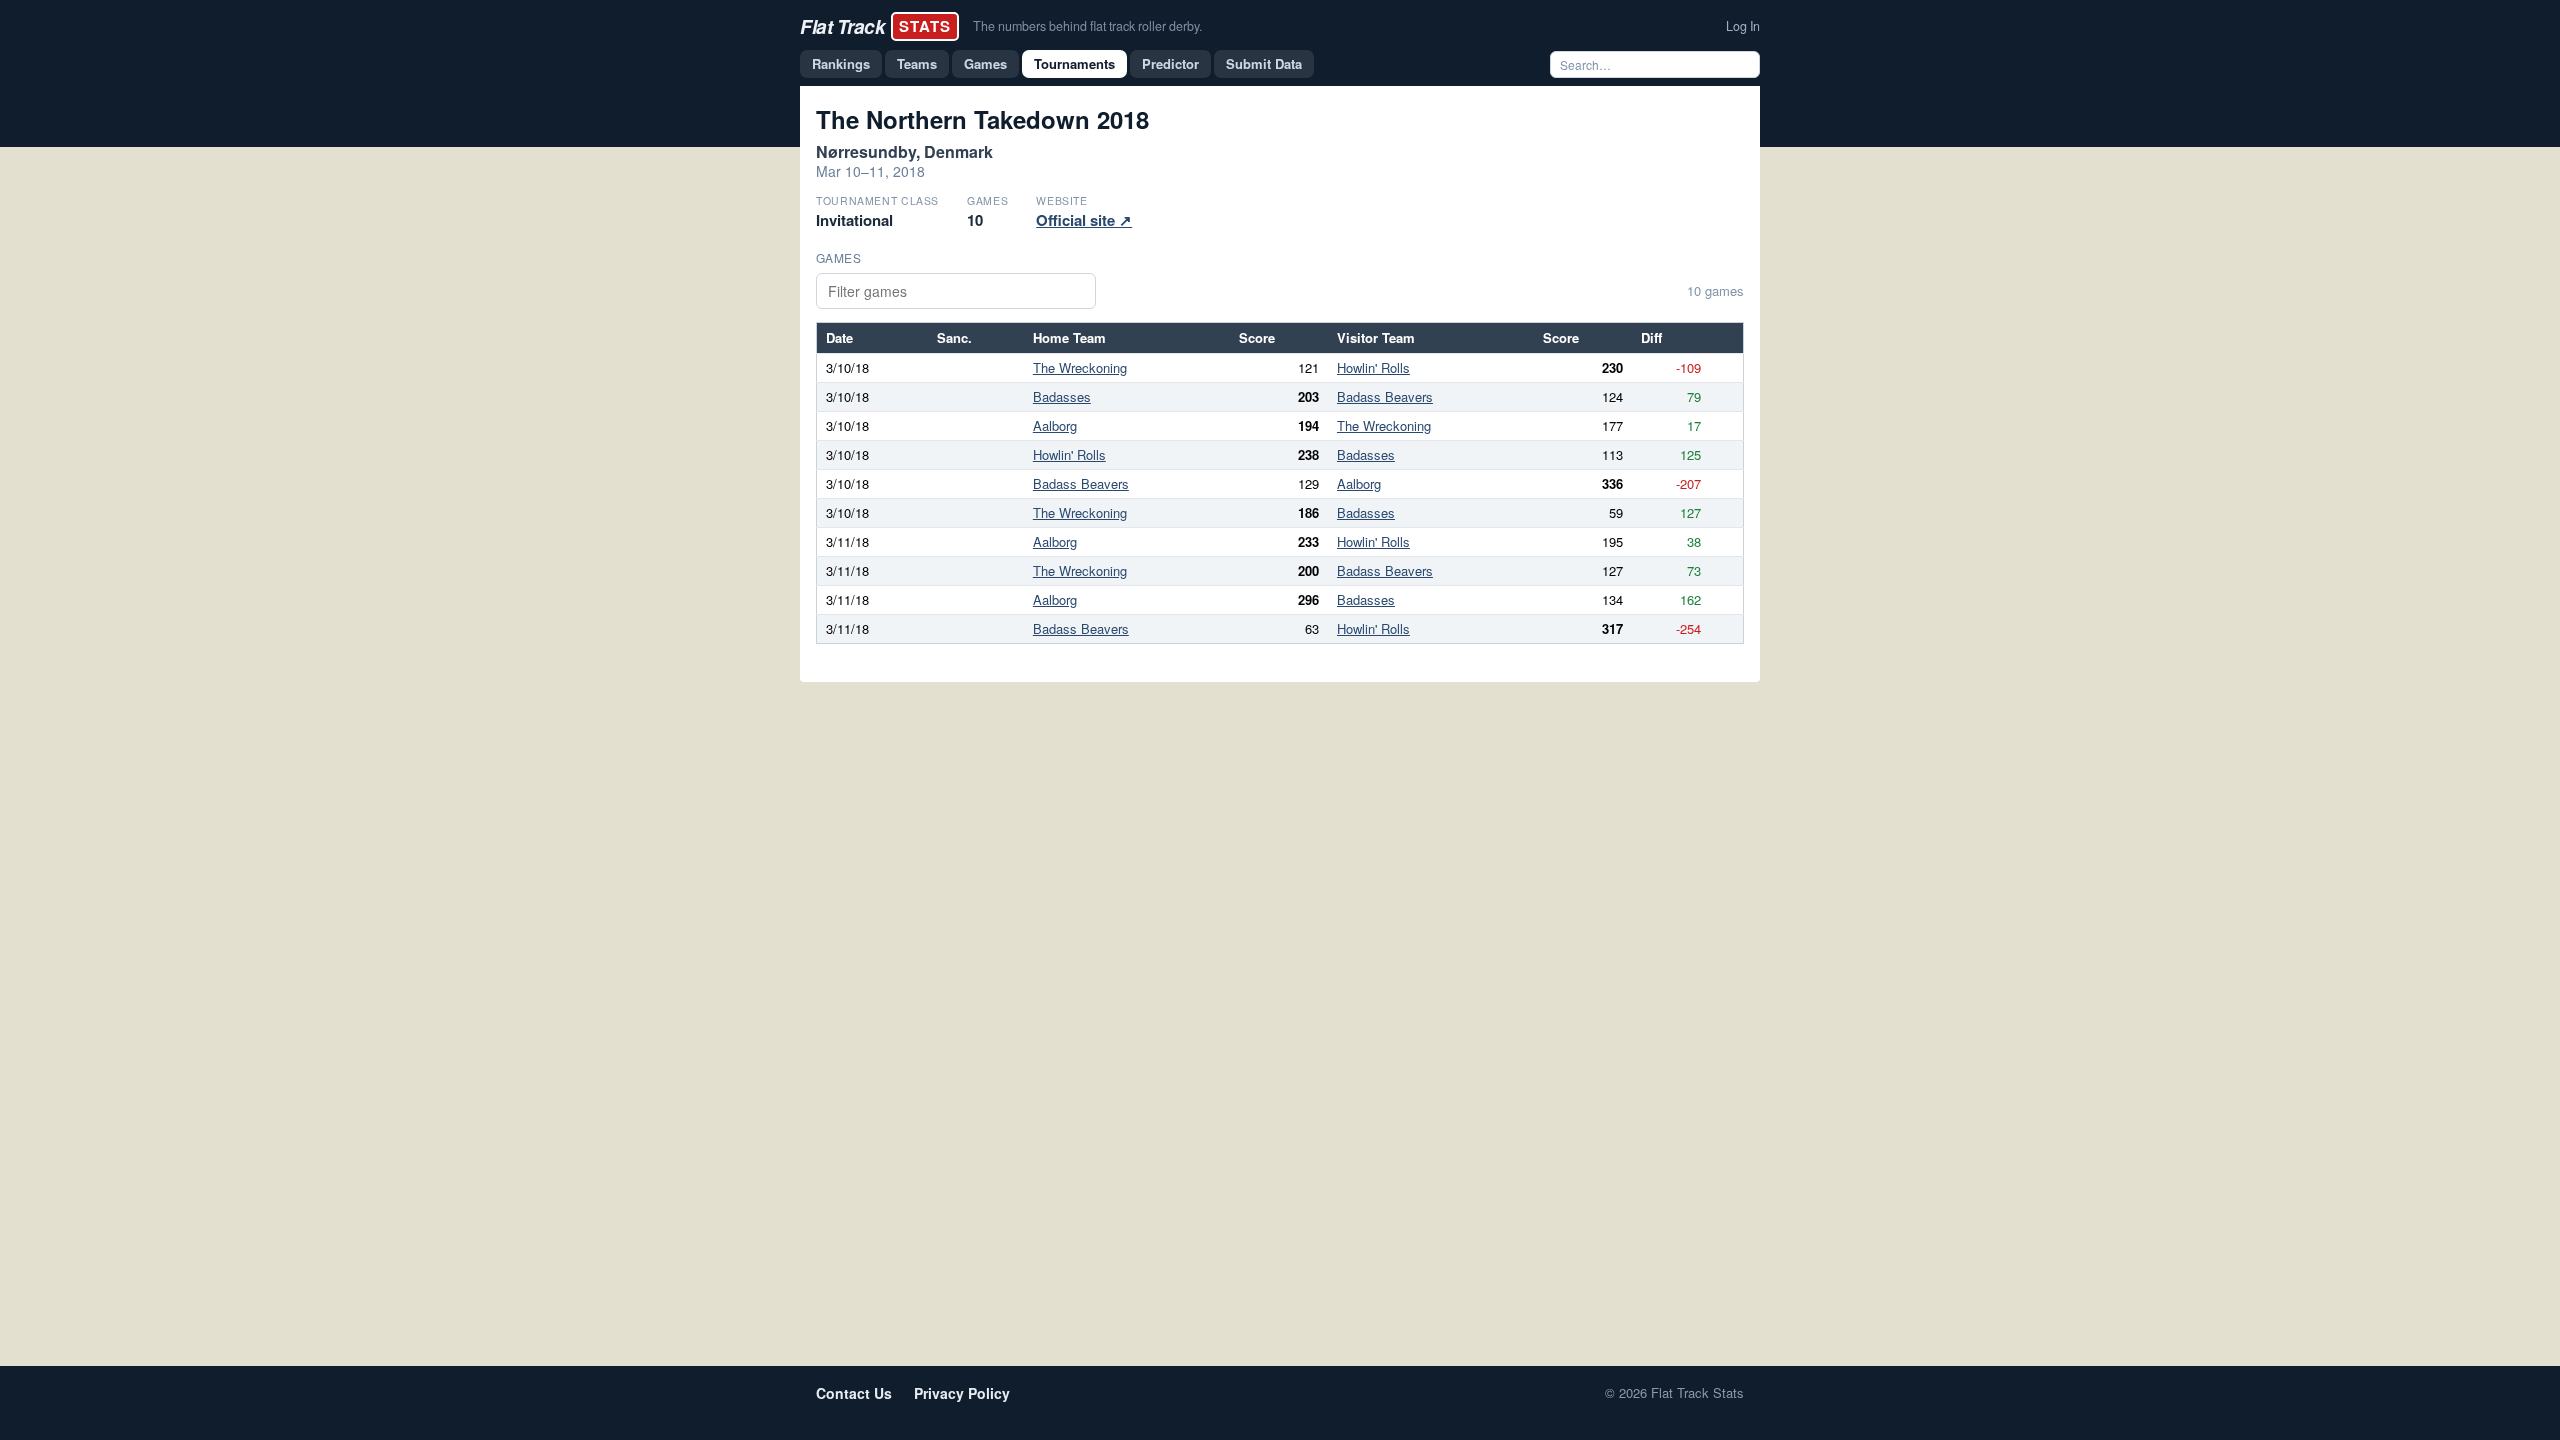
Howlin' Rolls (1373, 367)
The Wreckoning (1080, 367)
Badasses (1062, 396)
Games (985, 63)
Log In (1743, 26)
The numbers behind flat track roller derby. (1087, 26)
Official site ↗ (1084, 220)
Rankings (841, 63)
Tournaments (1074, 63)
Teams (917, 63)
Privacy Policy (962, 1393)
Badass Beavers (1385, 396)
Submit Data (1264, 63)
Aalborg (1055, 425)
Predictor (1170, 63)
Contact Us (854, 1393)
